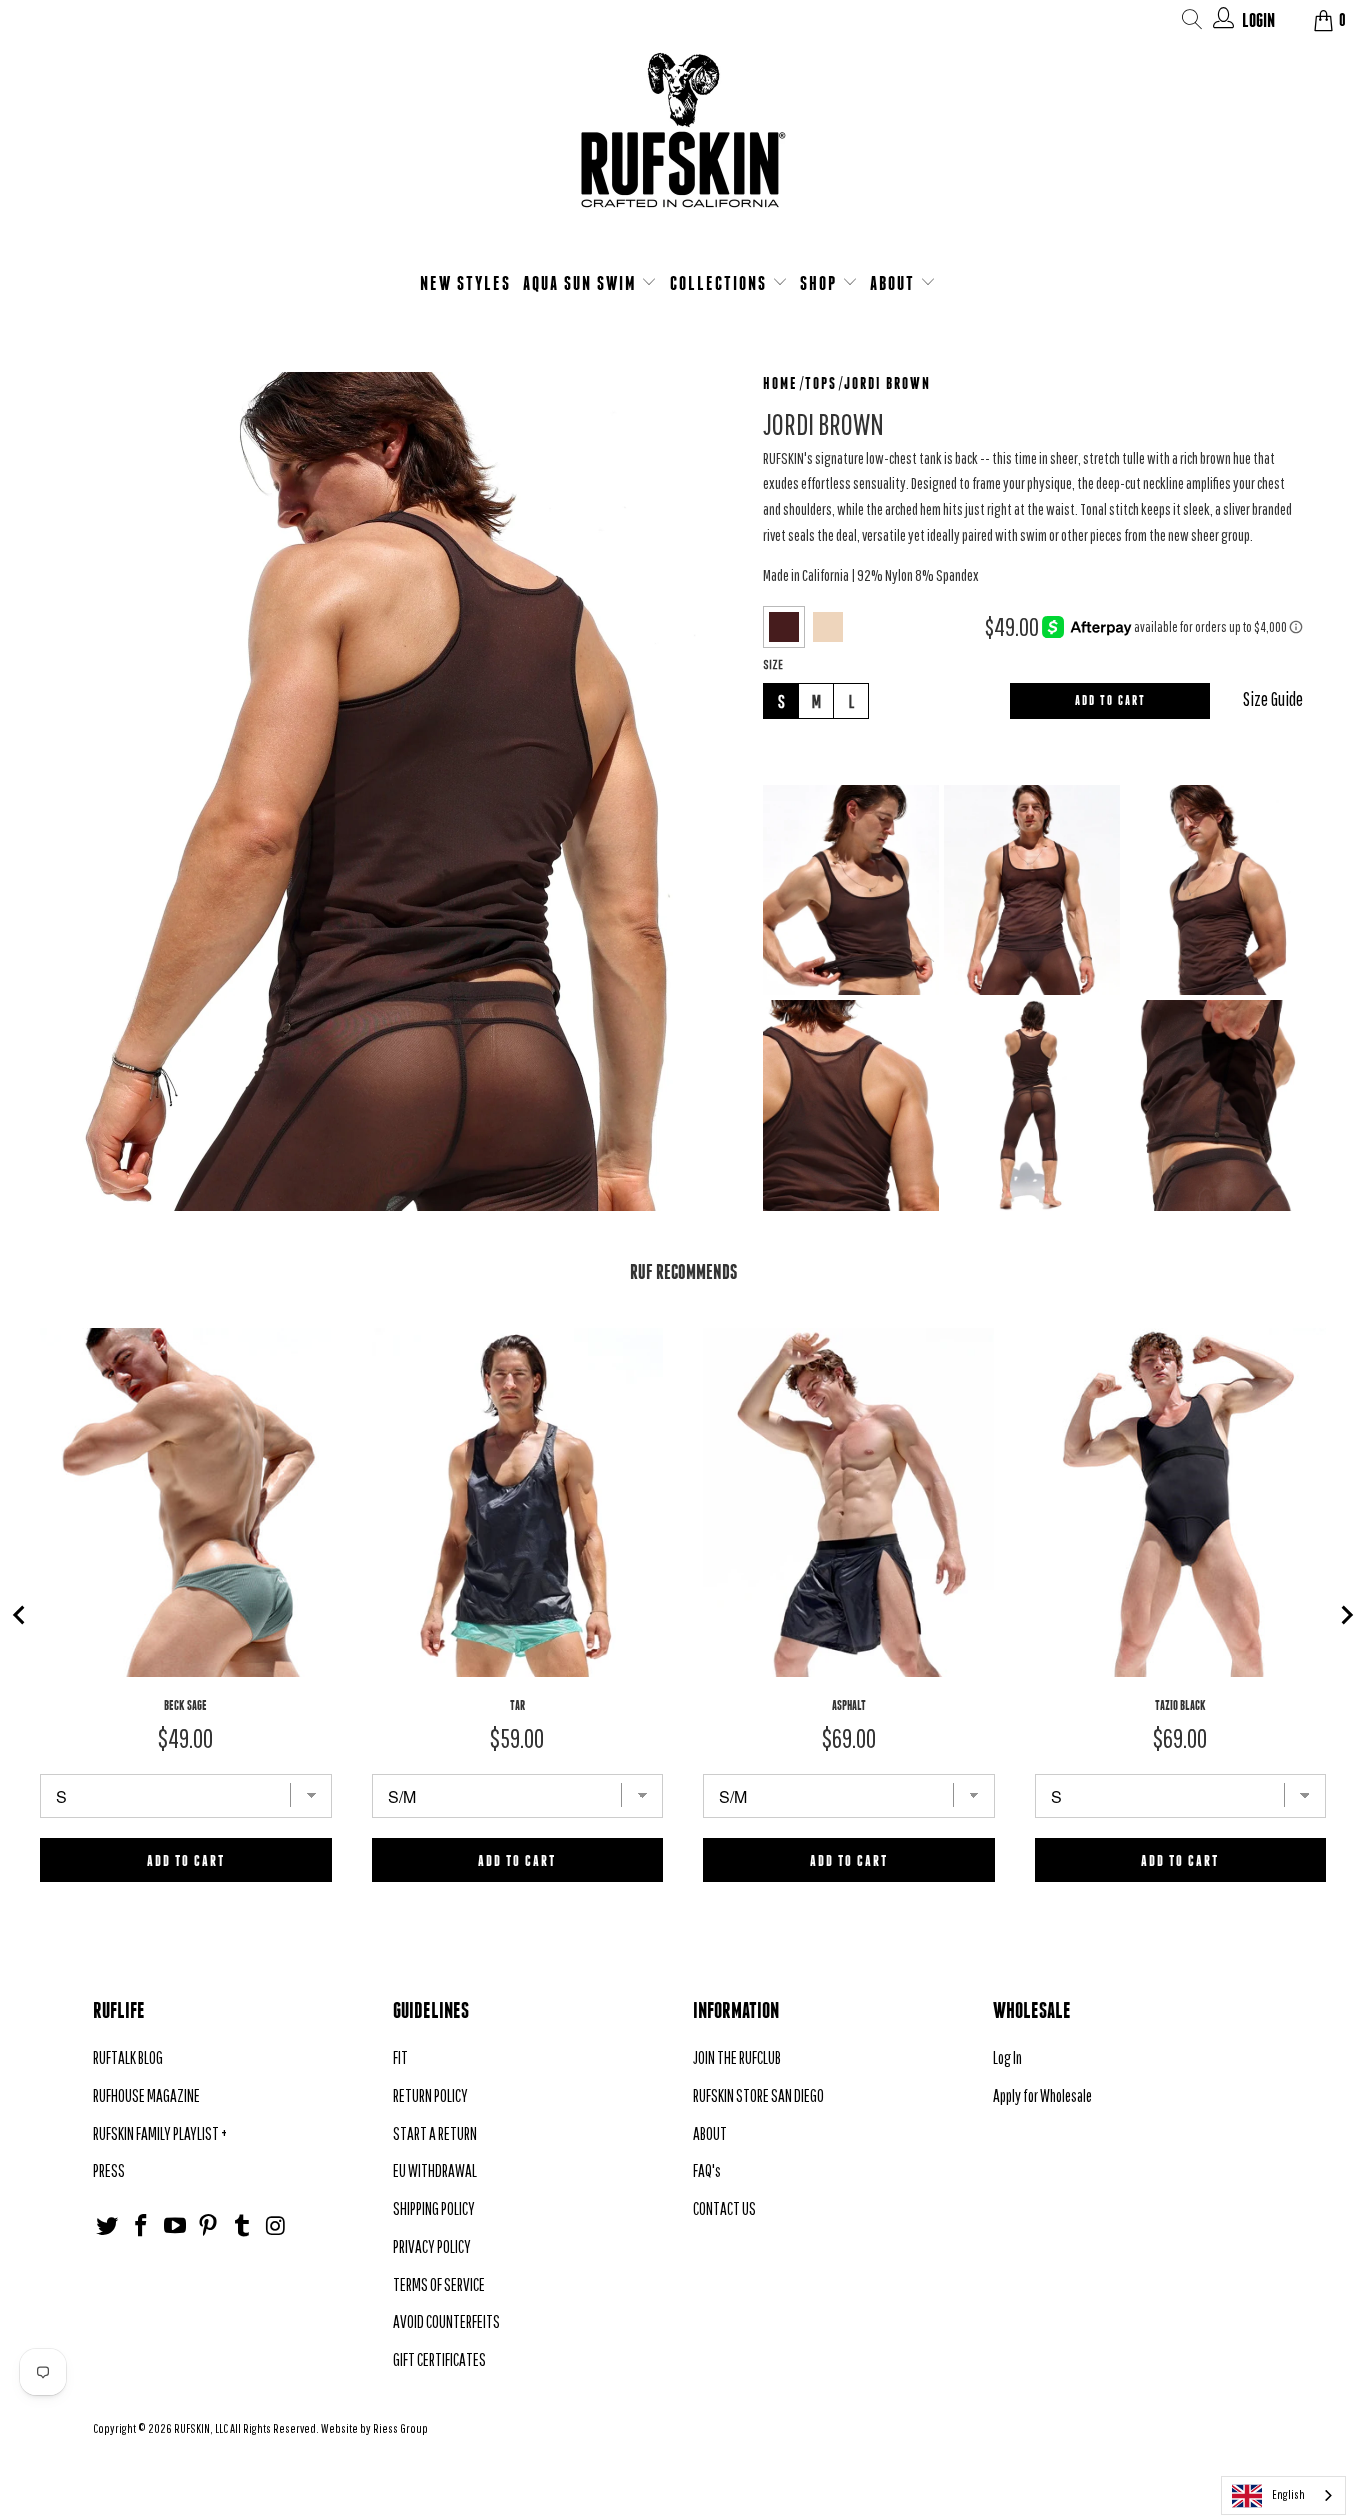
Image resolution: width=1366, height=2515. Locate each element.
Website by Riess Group (374, 2428)
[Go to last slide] (20, 1615)
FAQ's (707, 2170)
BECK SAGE (185, 1705)
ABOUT (895, 283)
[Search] (1192, 22)
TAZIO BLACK (1180, 1705)
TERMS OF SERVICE (439, 2284)
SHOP (821, 283)
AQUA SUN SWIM (582, 283)
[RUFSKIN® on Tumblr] (243, 2226)
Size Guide (1273, 699)
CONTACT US (724, 2208)
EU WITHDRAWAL (435, 2170)
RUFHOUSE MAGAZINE (146, 2095)
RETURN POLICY (430, 2095)
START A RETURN (435, 2133)
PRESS (109, 2170)
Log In (1007, 2057)
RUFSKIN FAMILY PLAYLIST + (160, 2133)
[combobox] (1283, 2495)
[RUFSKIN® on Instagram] (276, 2226)
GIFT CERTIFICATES (439, 2359)
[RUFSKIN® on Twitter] (108, 2226)
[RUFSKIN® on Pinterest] (209, 2226)
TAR (517, 1705)
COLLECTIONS (721, 283)
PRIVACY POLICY (432, 2246)
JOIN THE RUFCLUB (737, 2057)
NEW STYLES (465, 283)
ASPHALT (849, 1705)
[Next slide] (1346, 1615)
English (1288, 2494)
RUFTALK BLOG (128, 2057)
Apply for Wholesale (1042, 2095)
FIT (400, 2057)
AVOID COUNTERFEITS (446, 2321)
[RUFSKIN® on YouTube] (175, 2226)
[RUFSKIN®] (683, 142)
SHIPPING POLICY (434, 2208)
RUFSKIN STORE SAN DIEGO (758, 2095)
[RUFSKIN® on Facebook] (142, 2226)
